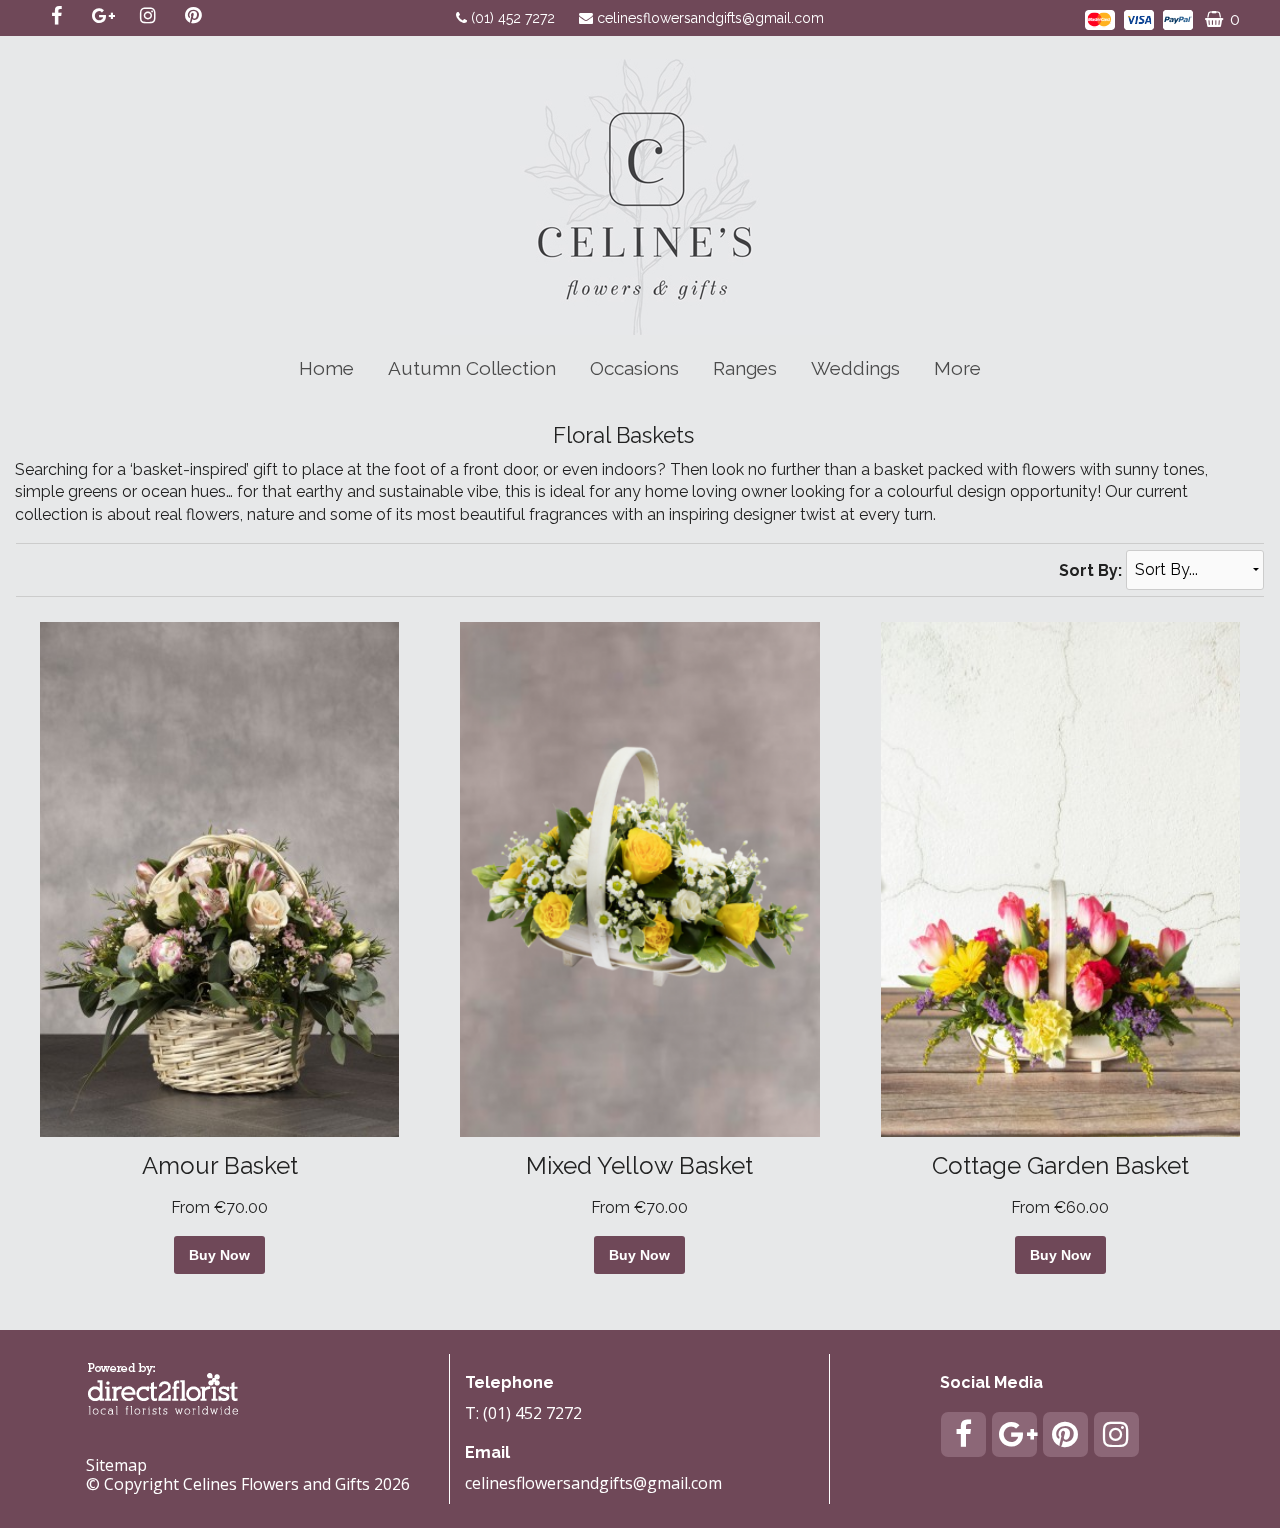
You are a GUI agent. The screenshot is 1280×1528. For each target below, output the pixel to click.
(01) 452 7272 (515, 18)
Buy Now (219, 1255)
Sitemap (116, 1465)
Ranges (745, 368)
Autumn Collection (472, 368)
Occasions (634, 368)
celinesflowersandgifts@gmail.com (710, 18)
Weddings (855, 368)
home (326, 368)
